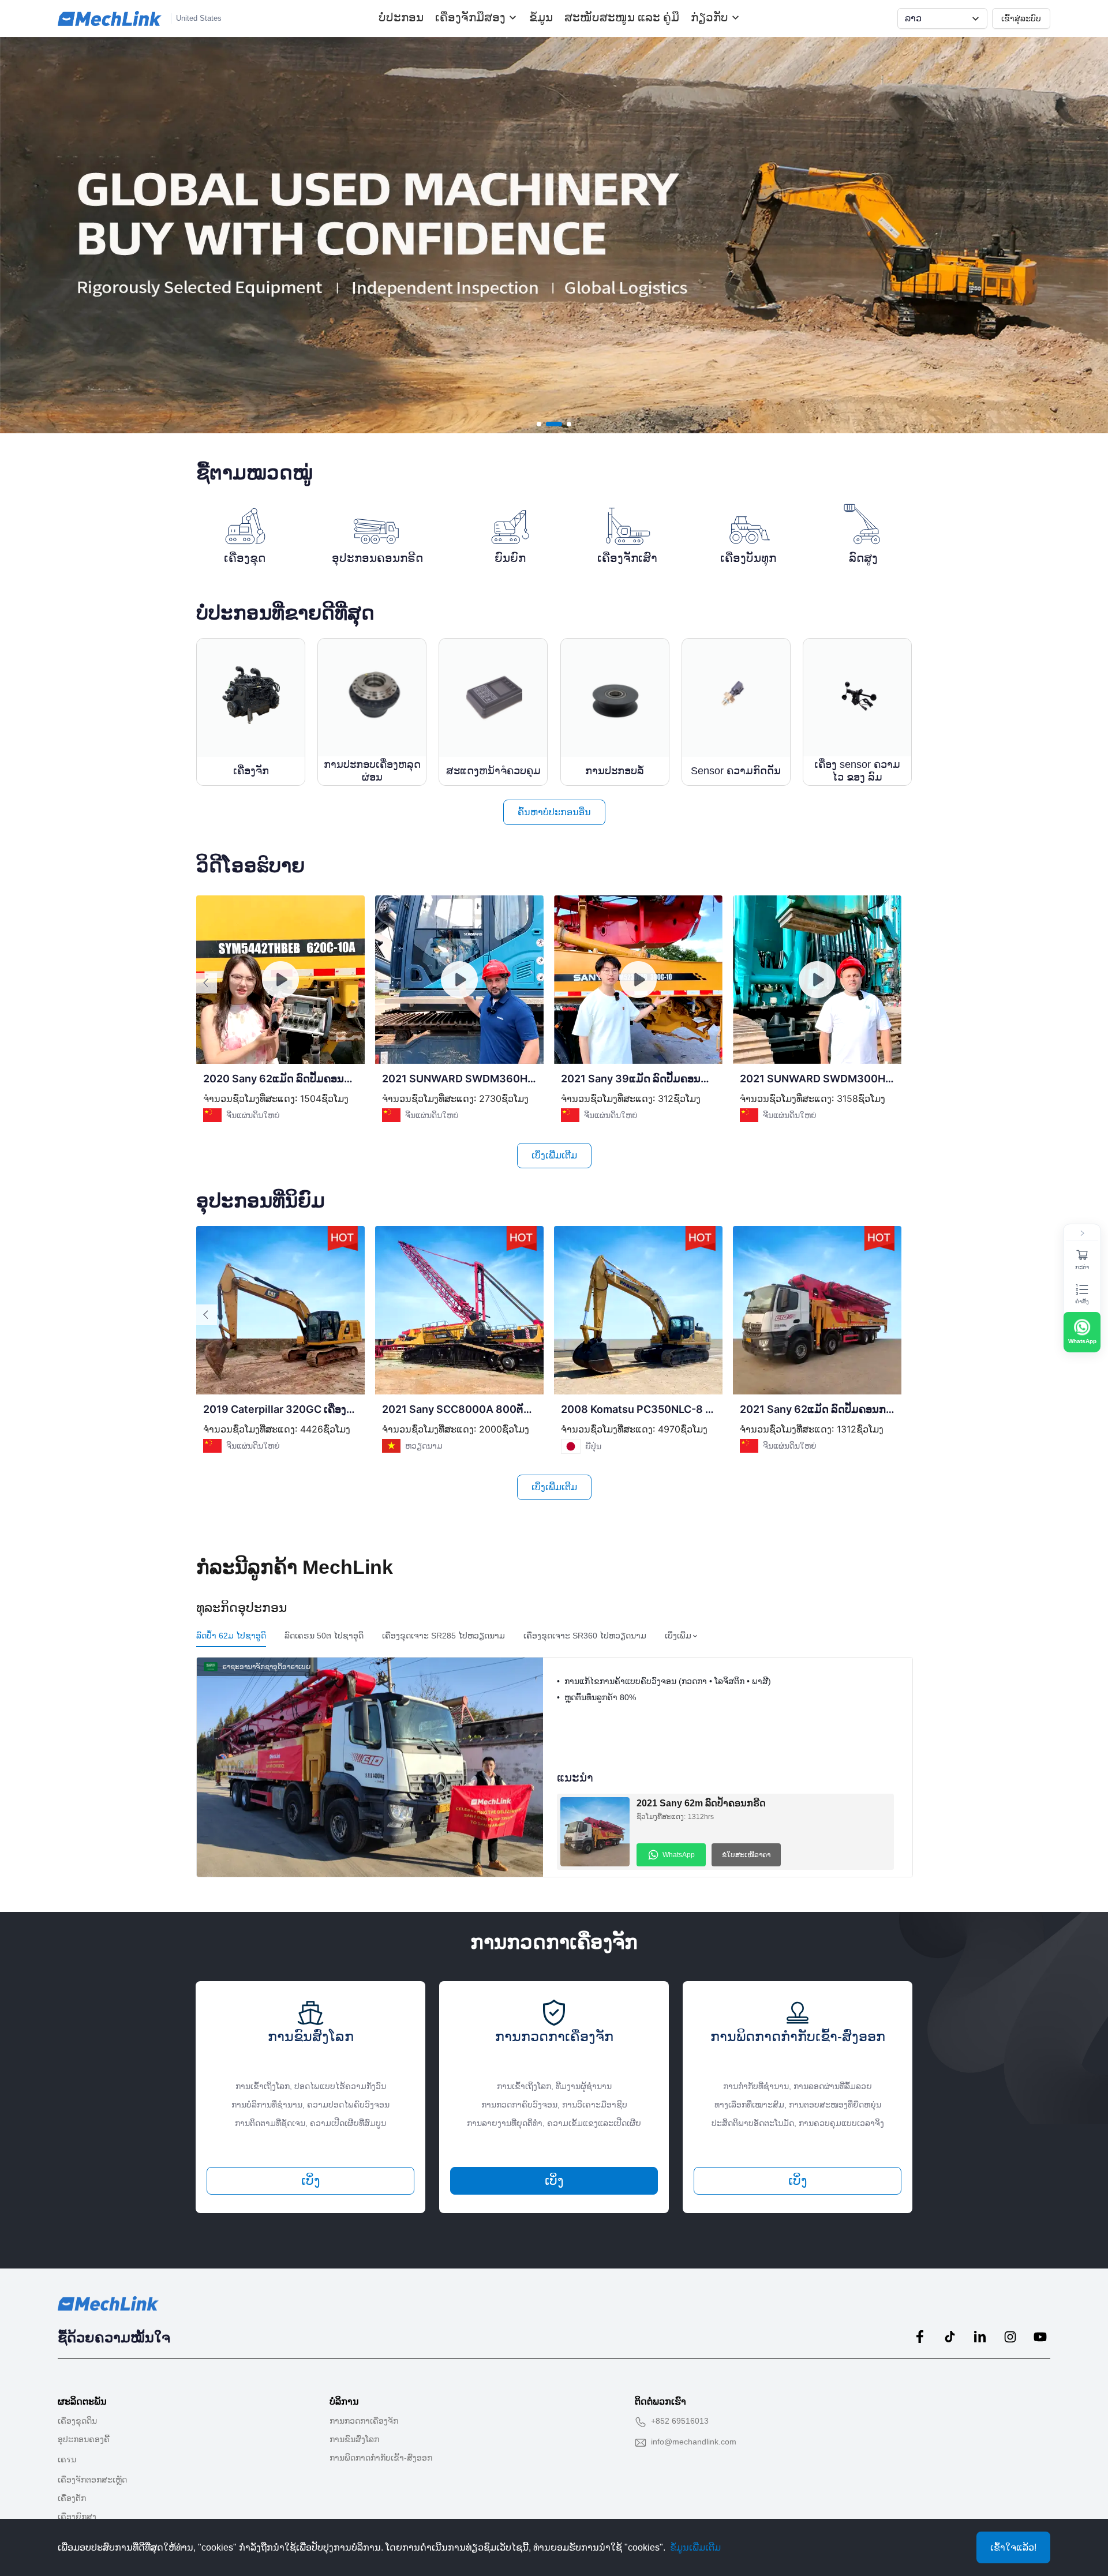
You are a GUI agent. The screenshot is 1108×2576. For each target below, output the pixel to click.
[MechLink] (110, 18)
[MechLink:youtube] (1040, 2337)
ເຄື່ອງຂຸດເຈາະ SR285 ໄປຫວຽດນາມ (443, 1636)
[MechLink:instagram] (1010, 2337)
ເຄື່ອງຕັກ (72, 2498)
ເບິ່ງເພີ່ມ (678, 1636)
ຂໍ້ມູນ (541, 17)
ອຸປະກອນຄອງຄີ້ (84, 2439)
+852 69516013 (680, 2421)
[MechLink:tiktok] (950, 2337)
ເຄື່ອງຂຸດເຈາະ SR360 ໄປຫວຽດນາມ (585, 1636)
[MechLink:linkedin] (980, 2337)
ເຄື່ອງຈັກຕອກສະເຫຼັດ (92, 2480)
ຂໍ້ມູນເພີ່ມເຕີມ (695, 2547)
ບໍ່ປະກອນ (401, 17)
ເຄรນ (67, 2459)
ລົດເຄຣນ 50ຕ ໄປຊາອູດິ (324, 1636)
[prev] (207, 983)
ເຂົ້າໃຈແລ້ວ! (1013, 2547)
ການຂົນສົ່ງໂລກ (354, 2439)
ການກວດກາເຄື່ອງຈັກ (364, 2421)
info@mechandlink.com (694, 2442)
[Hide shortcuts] (1082, 1233)
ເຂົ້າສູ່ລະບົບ (1021, 18)
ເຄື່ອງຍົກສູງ (77, 2517)
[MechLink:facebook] (920, 2337)
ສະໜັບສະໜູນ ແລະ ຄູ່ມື (622, 17)
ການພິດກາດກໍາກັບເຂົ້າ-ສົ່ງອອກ (381, 2458)
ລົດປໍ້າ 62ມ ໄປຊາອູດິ (231, 1636)
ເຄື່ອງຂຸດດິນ (77, 2421)
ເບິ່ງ (311, 2181)
